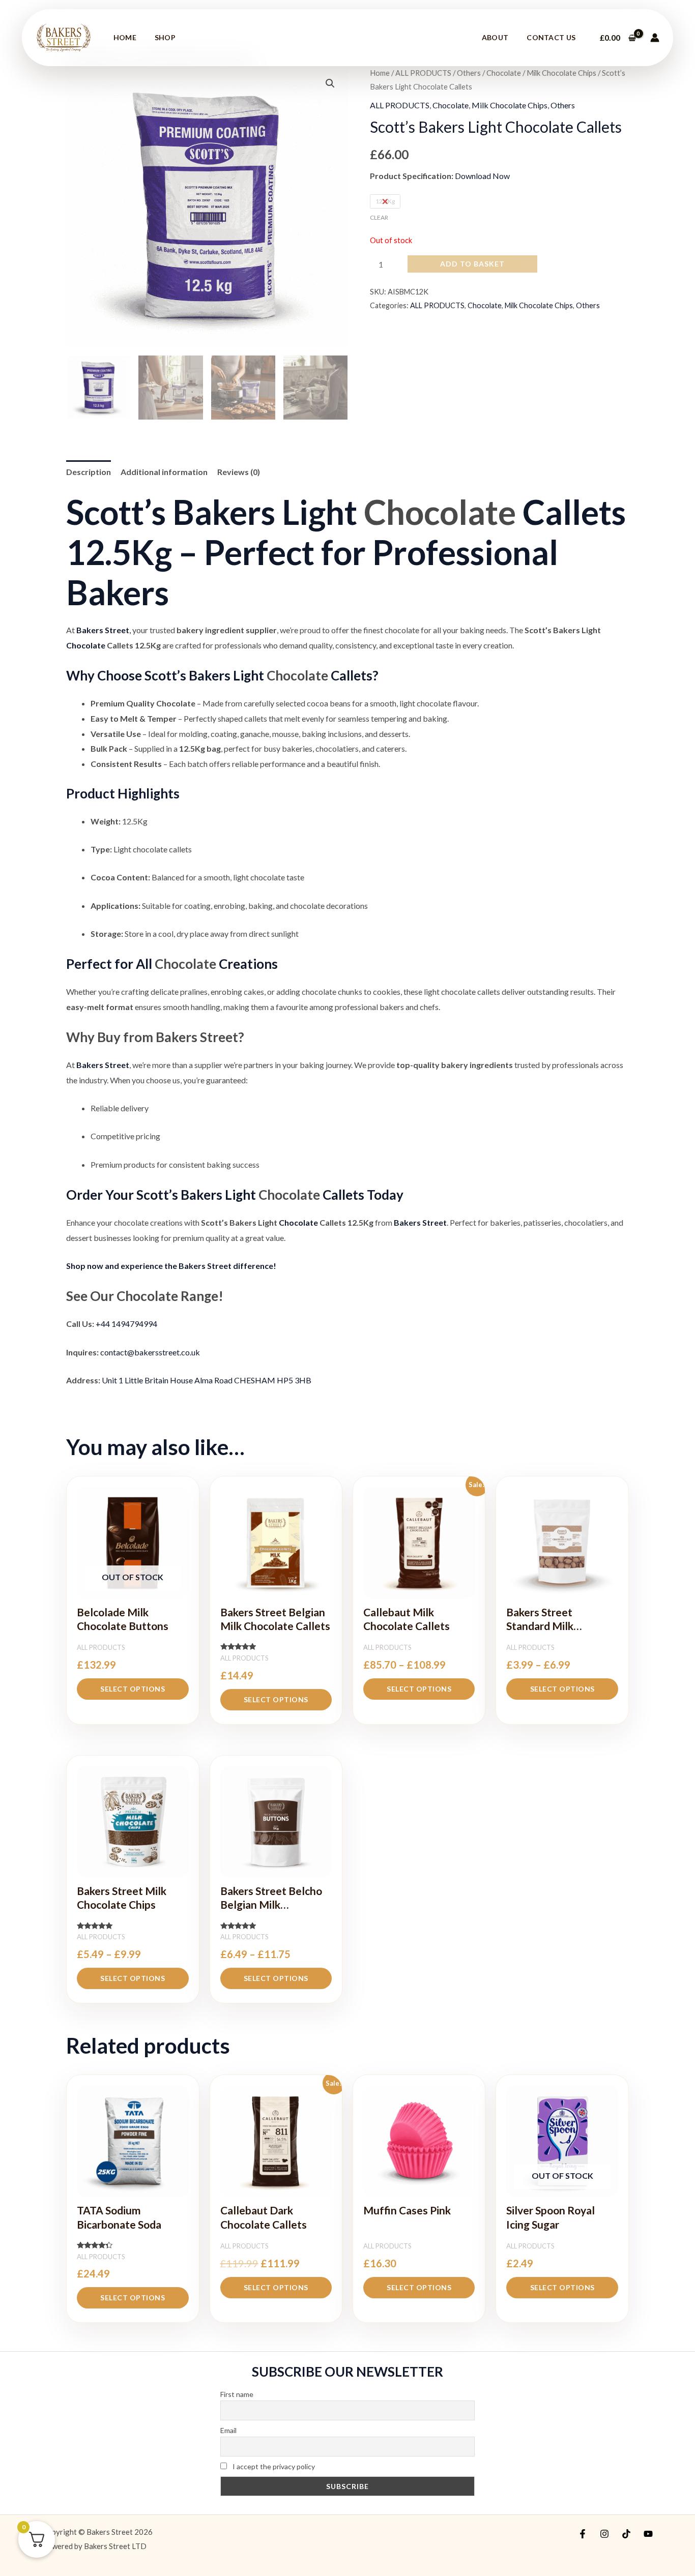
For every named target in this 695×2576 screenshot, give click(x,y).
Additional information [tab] (164, 472)
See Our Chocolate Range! (145, 1296)
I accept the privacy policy (273, 2466)
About (495, 37)
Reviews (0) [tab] (239, 472)
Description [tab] (89, 472)
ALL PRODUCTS (423, 73)
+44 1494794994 (126, 1324)
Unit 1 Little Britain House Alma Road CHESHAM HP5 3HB (207, 1380)
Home (125, 37)
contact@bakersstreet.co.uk (150, 1352)
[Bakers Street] (64, 36)
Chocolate (504, 73)
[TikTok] (626, 2534)
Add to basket (472, 264)
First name (237, 2394)
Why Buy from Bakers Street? (155, 1037)
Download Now (482, 176)
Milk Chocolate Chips (561, 73)
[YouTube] (648, 2534)
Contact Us (551, 37)
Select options (133, 1689)
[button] (330, 83)
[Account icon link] (655, 38)
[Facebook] (583, 2534)
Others (469, 73)
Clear (379, 217)
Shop (165, 37)
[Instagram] (604, 2534)
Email (228, 2430)
